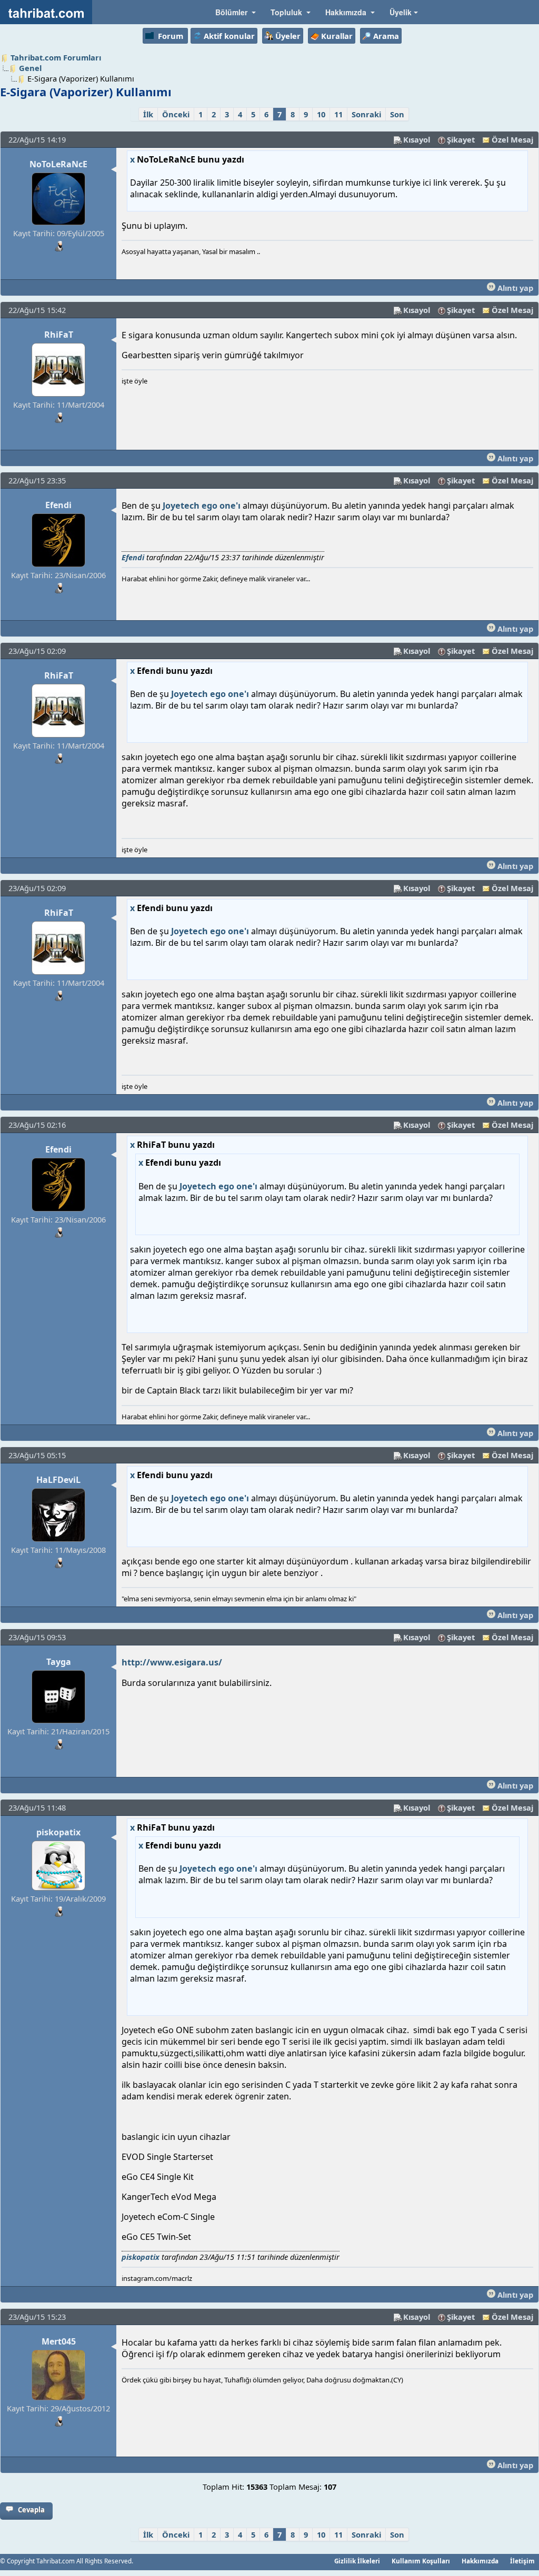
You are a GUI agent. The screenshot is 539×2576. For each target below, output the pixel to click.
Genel (30, 68)
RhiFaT (59, 335)
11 (338, 114)
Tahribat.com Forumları (56, 57)
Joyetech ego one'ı (202, 506)
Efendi (58, 505)
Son (397, 114)
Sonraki (366, 114)
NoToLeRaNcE (58, 164)
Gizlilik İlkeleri (357, 2561)
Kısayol (417, 139)
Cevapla (31, 2510)
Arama (386, 36)
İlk (148, 114)
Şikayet (461, 139)
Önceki (176, 114)
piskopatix (58, 1832)
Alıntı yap (514, 288)
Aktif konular (229, 36)
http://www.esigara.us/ (172, 1662)
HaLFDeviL (58, 1480)
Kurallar (337, 36)
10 (321, 114)
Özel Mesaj (512, 139)
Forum (171, 36)
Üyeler (288, 36)
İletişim (522, 2561)
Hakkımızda (480, 2561)
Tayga (59, 1662)
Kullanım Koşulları (421, 2561)
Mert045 (59, 2341)
